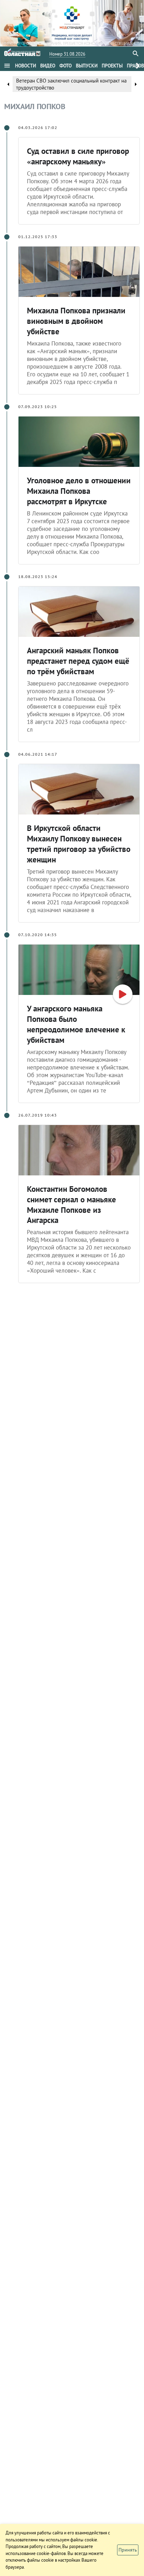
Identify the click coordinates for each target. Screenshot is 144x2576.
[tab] (26, 66)
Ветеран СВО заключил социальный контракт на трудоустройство (71, 84)
